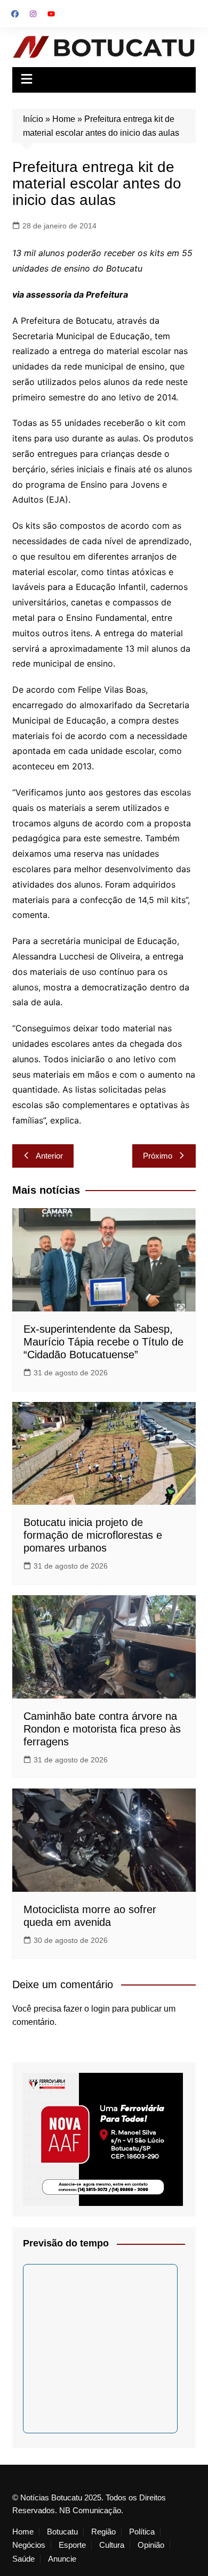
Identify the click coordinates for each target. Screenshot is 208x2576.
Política (142, 2532)
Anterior (49, 1156)
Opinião (151, 2545)
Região (103, 2532)
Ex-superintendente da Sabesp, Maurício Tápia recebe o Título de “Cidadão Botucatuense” (103, 1342)
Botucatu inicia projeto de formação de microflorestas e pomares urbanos (93, 1535)
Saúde (23, 2559)
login (101, 2009)
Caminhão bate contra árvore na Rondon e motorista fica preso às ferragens (102, 1729)
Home (64, 119)
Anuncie (62, 2559)
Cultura (112, 2545)
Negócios (29, 2545)
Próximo (158, 1156)
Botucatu (62, 2532)
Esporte (72, 2545)
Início (33, 119)
